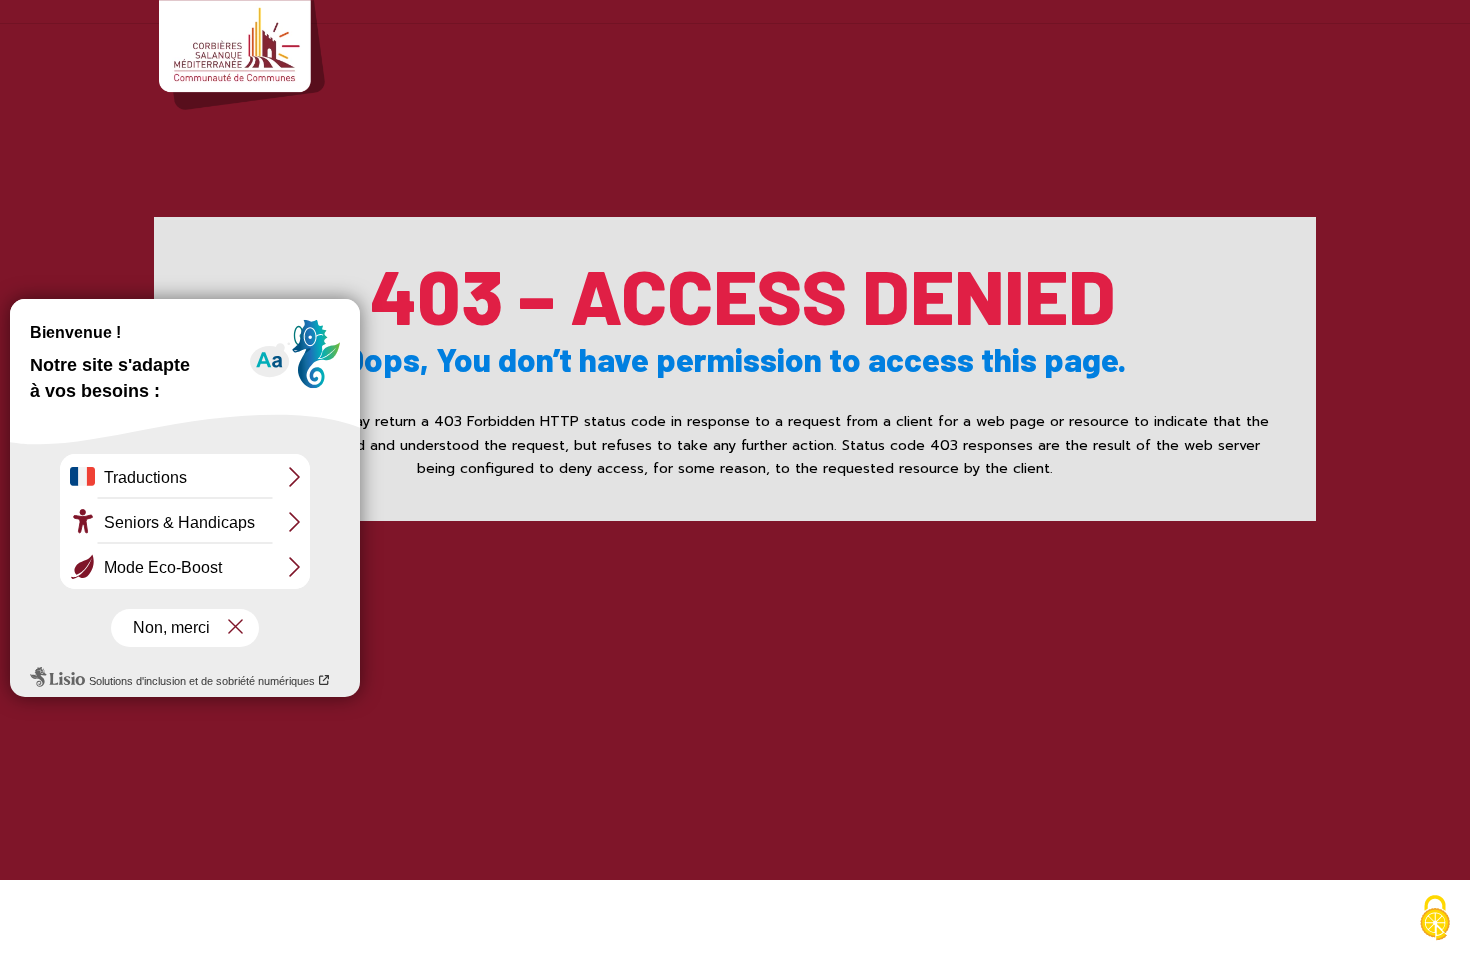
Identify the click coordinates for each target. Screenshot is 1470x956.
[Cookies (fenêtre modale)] (1435, 920)
